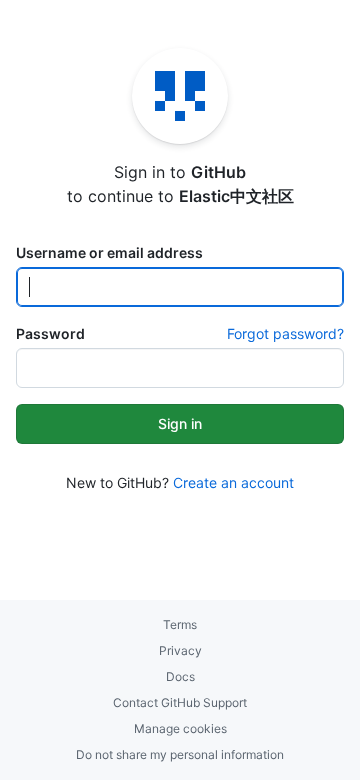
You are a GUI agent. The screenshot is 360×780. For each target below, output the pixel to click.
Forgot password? (285, 333)
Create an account (233, 482)
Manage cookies (180, 728)
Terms (180, 624)
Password (50, 333)
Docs (180, 676)
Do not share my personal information (180, 754)
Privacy (180, 650)
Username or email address (109, 252)
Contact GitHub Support (180, 702)
